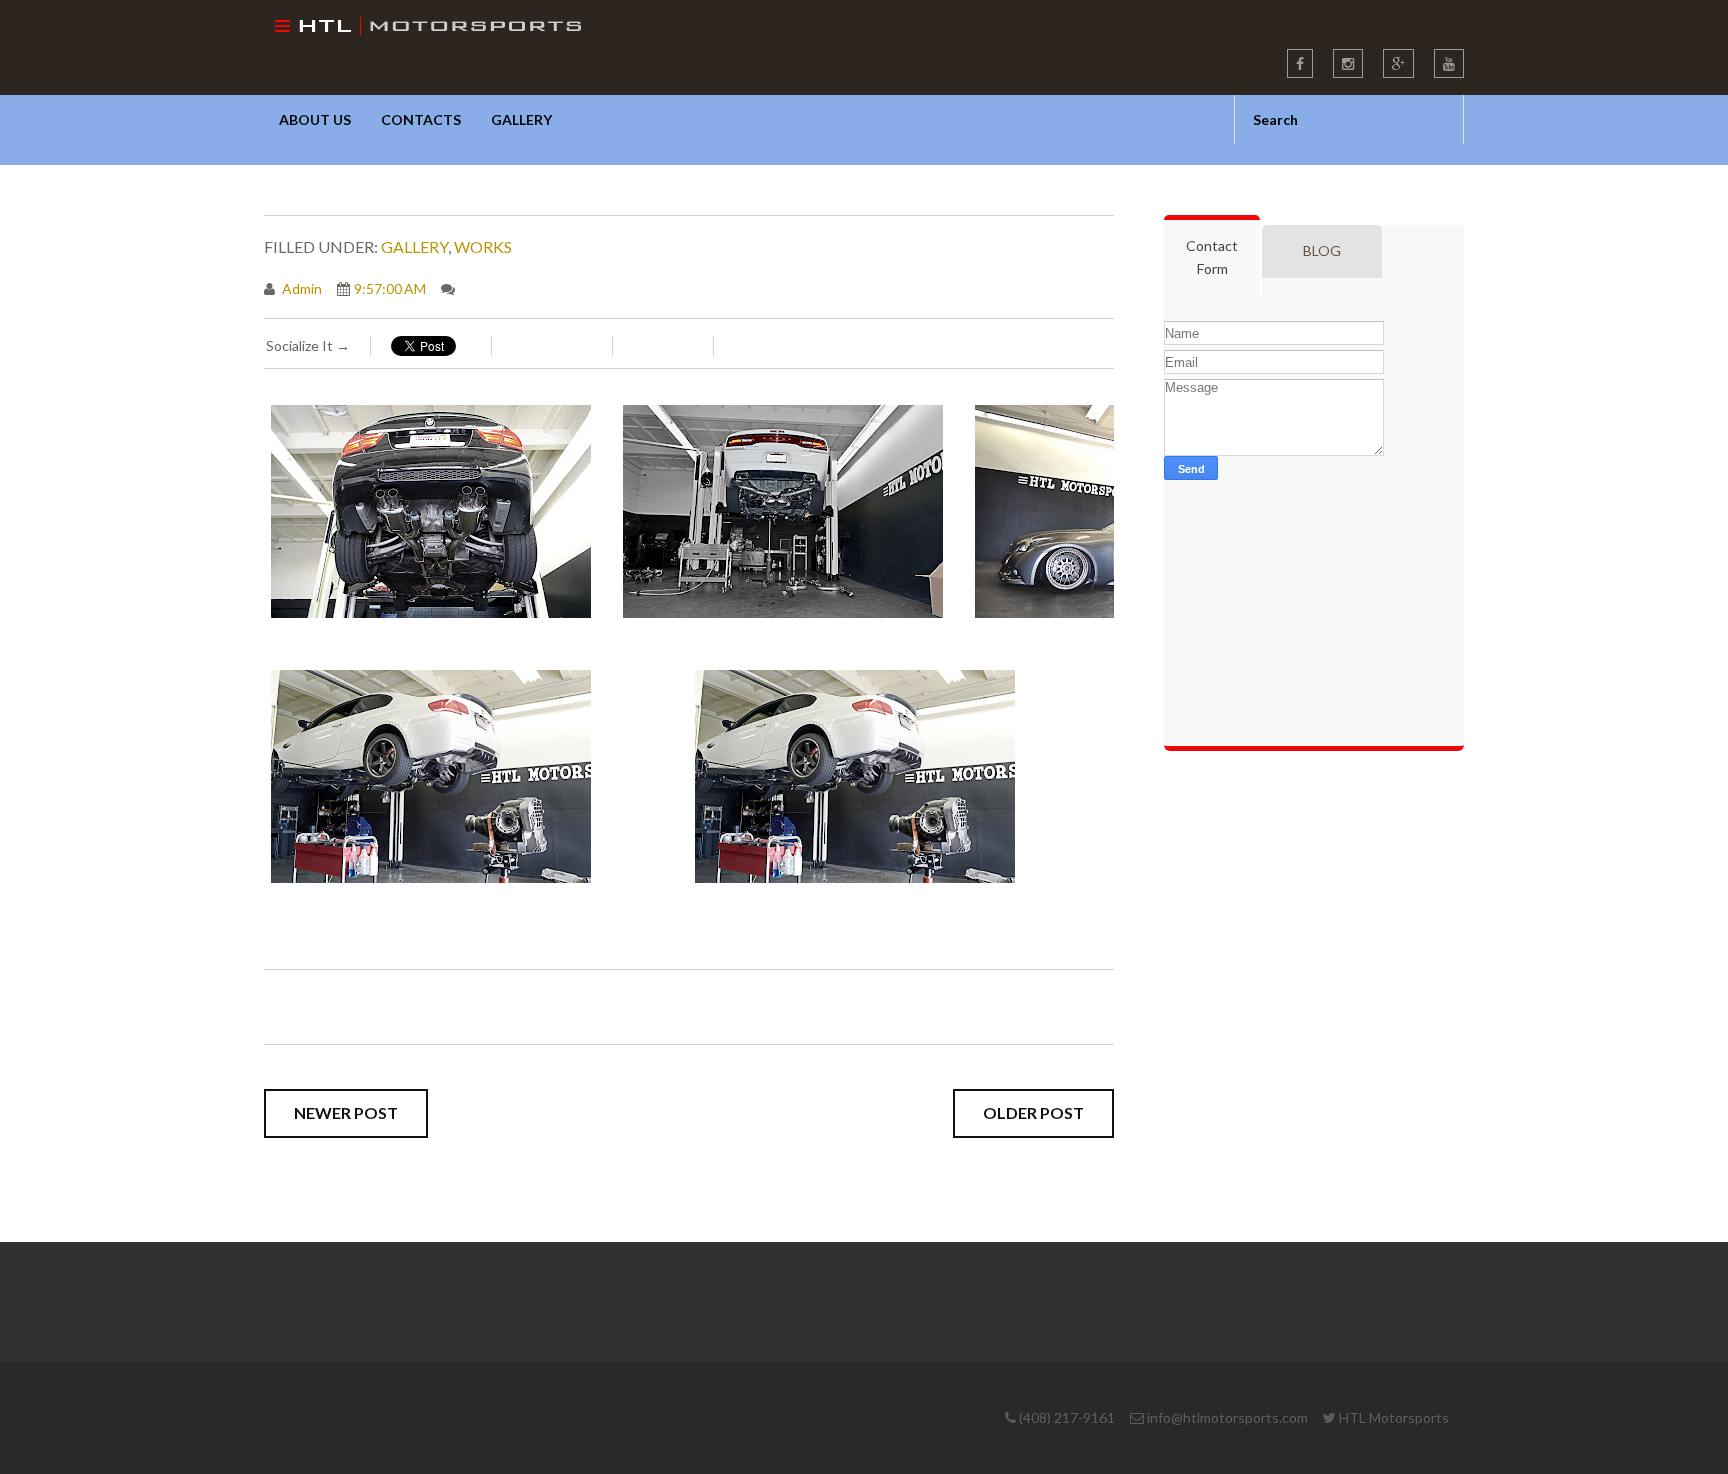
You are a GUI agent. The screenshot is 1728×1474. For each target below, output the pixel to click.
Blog (1322, 250)
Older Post (1033, 1112)
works (483, 246)
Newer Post (346, 1112)
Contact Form (1212, 256)
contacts (421, 119)
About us (315, 119)
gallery (521, 119)
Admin (300, 288)
